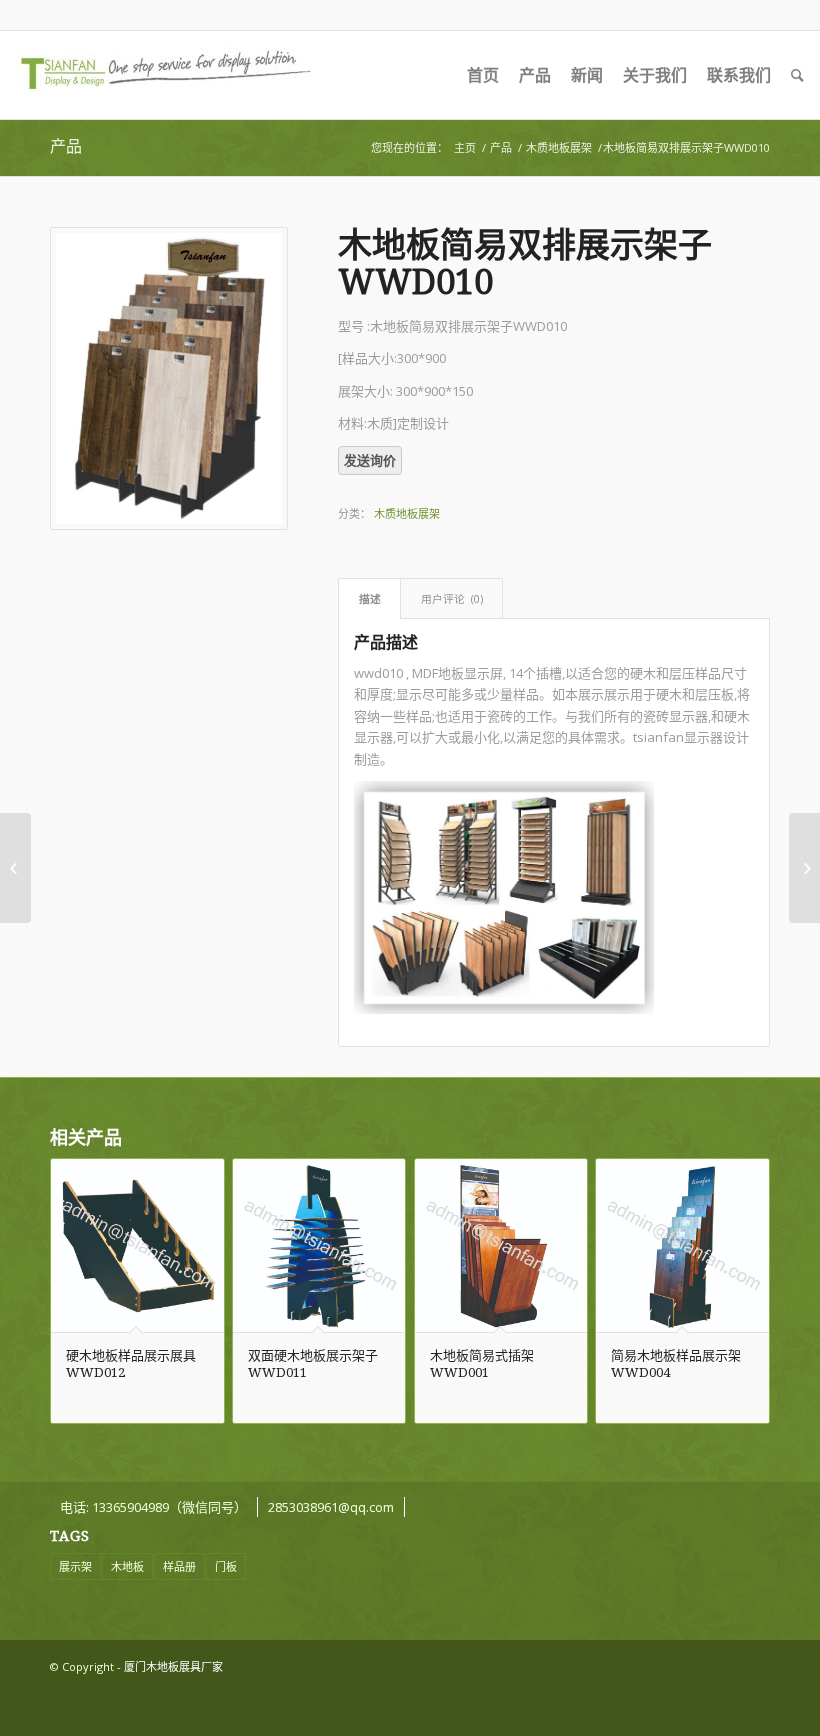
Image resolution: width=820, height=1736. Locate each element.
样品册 (179, 1566)
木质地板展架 (559, 147)
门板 (226, 1566)
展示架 (75, 1566)
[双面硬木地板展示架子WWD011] (804, 868)
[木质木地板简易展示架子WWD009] (15, 868)
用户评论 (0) (452, 598)
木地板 (127, 1566)
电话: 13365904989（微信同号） (153, 1507)
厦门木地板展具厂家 (173, 1666)
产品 (66, 146)
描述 (370, 598)
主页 (465, 147)
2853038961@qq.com (331, 1507)
